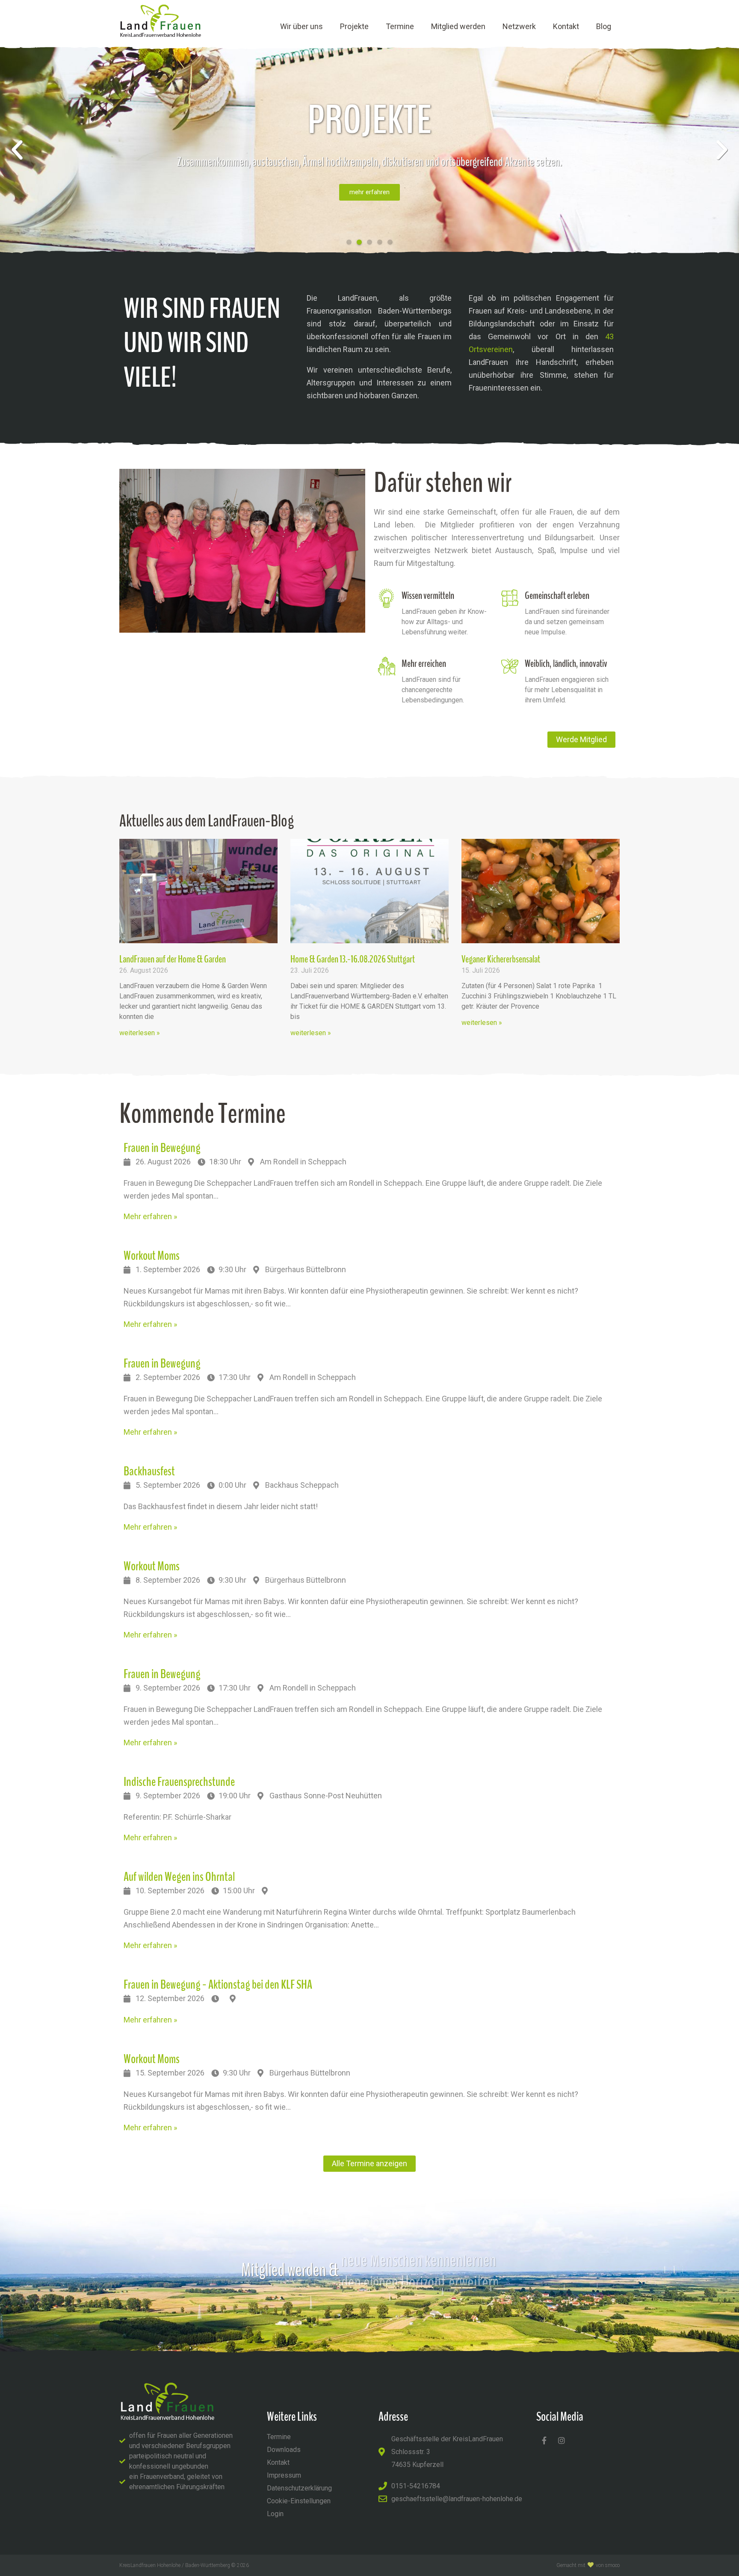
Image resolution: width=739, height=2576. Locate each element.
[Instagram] (562, 2440)
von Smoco (608, 2565)
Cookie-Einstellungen (299, 2501)
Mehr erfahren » (150, 1216)
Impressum (284, 2475)
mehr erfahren (369, 192)
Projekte (354, 26)
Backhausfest (149, 1471)
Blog (604, 26)
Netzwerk (519, 26)
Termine (400, 26)
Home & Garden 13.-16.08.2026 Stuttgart (353, 959)
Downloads (284, 2450)
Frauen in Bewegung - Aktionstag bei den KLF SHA (218, 1985)
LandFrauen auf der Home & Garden (173, 959)
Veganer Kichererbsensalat (501, 959)
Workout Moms (152, 1256)
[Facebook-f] (544, 2440)
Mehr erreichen (424, 663)
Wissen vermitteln (428, 595)
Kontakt (566, 26)
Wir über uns (302, 26)
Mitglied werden (458, 26)
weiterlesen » (140, 1033)
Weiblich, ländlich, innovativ (566, 663)
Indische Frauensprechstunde (179, 1782)
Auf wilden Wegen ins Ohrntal (179, 1877)
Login (275, 2514)
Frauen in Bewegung (162, 1148)
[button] (17, 150)
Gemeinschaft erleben (557, 595)
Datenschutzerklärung (299, 2488)
